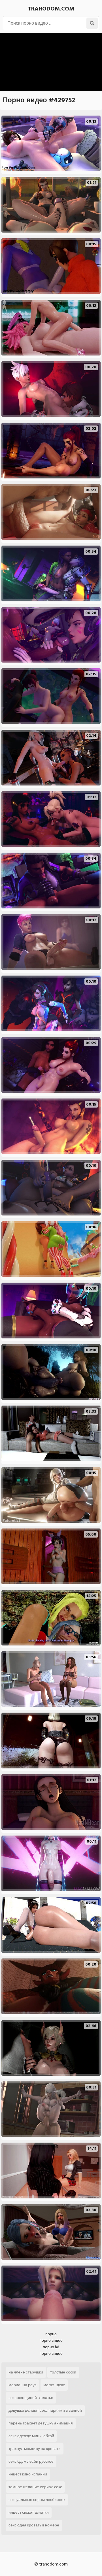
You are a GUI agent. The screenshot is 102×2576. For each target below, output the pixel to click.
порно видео (51, 2340)
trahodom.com (51, 9)
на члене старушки (26, 2372)
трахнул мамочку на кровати (35, 2449)
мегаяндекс (54, 2385)
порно (51, 2334)
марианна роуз (22, 2385)
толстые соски (63, 2372)
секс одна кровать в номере (34, 2525)
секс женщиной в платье (31, 2398)
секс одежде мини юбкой (31, 2436)
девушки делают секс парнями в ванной (45, 2410)
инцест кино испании (28, 2474)
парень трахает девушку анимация (41, 2423)
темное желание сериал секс (35, 2487)
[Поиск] (92, 23)
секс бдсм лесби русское (31, 2461)
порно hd (51, 2347)
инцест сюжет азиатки (29, 2512)
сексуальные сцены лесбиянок (37, 2500)
